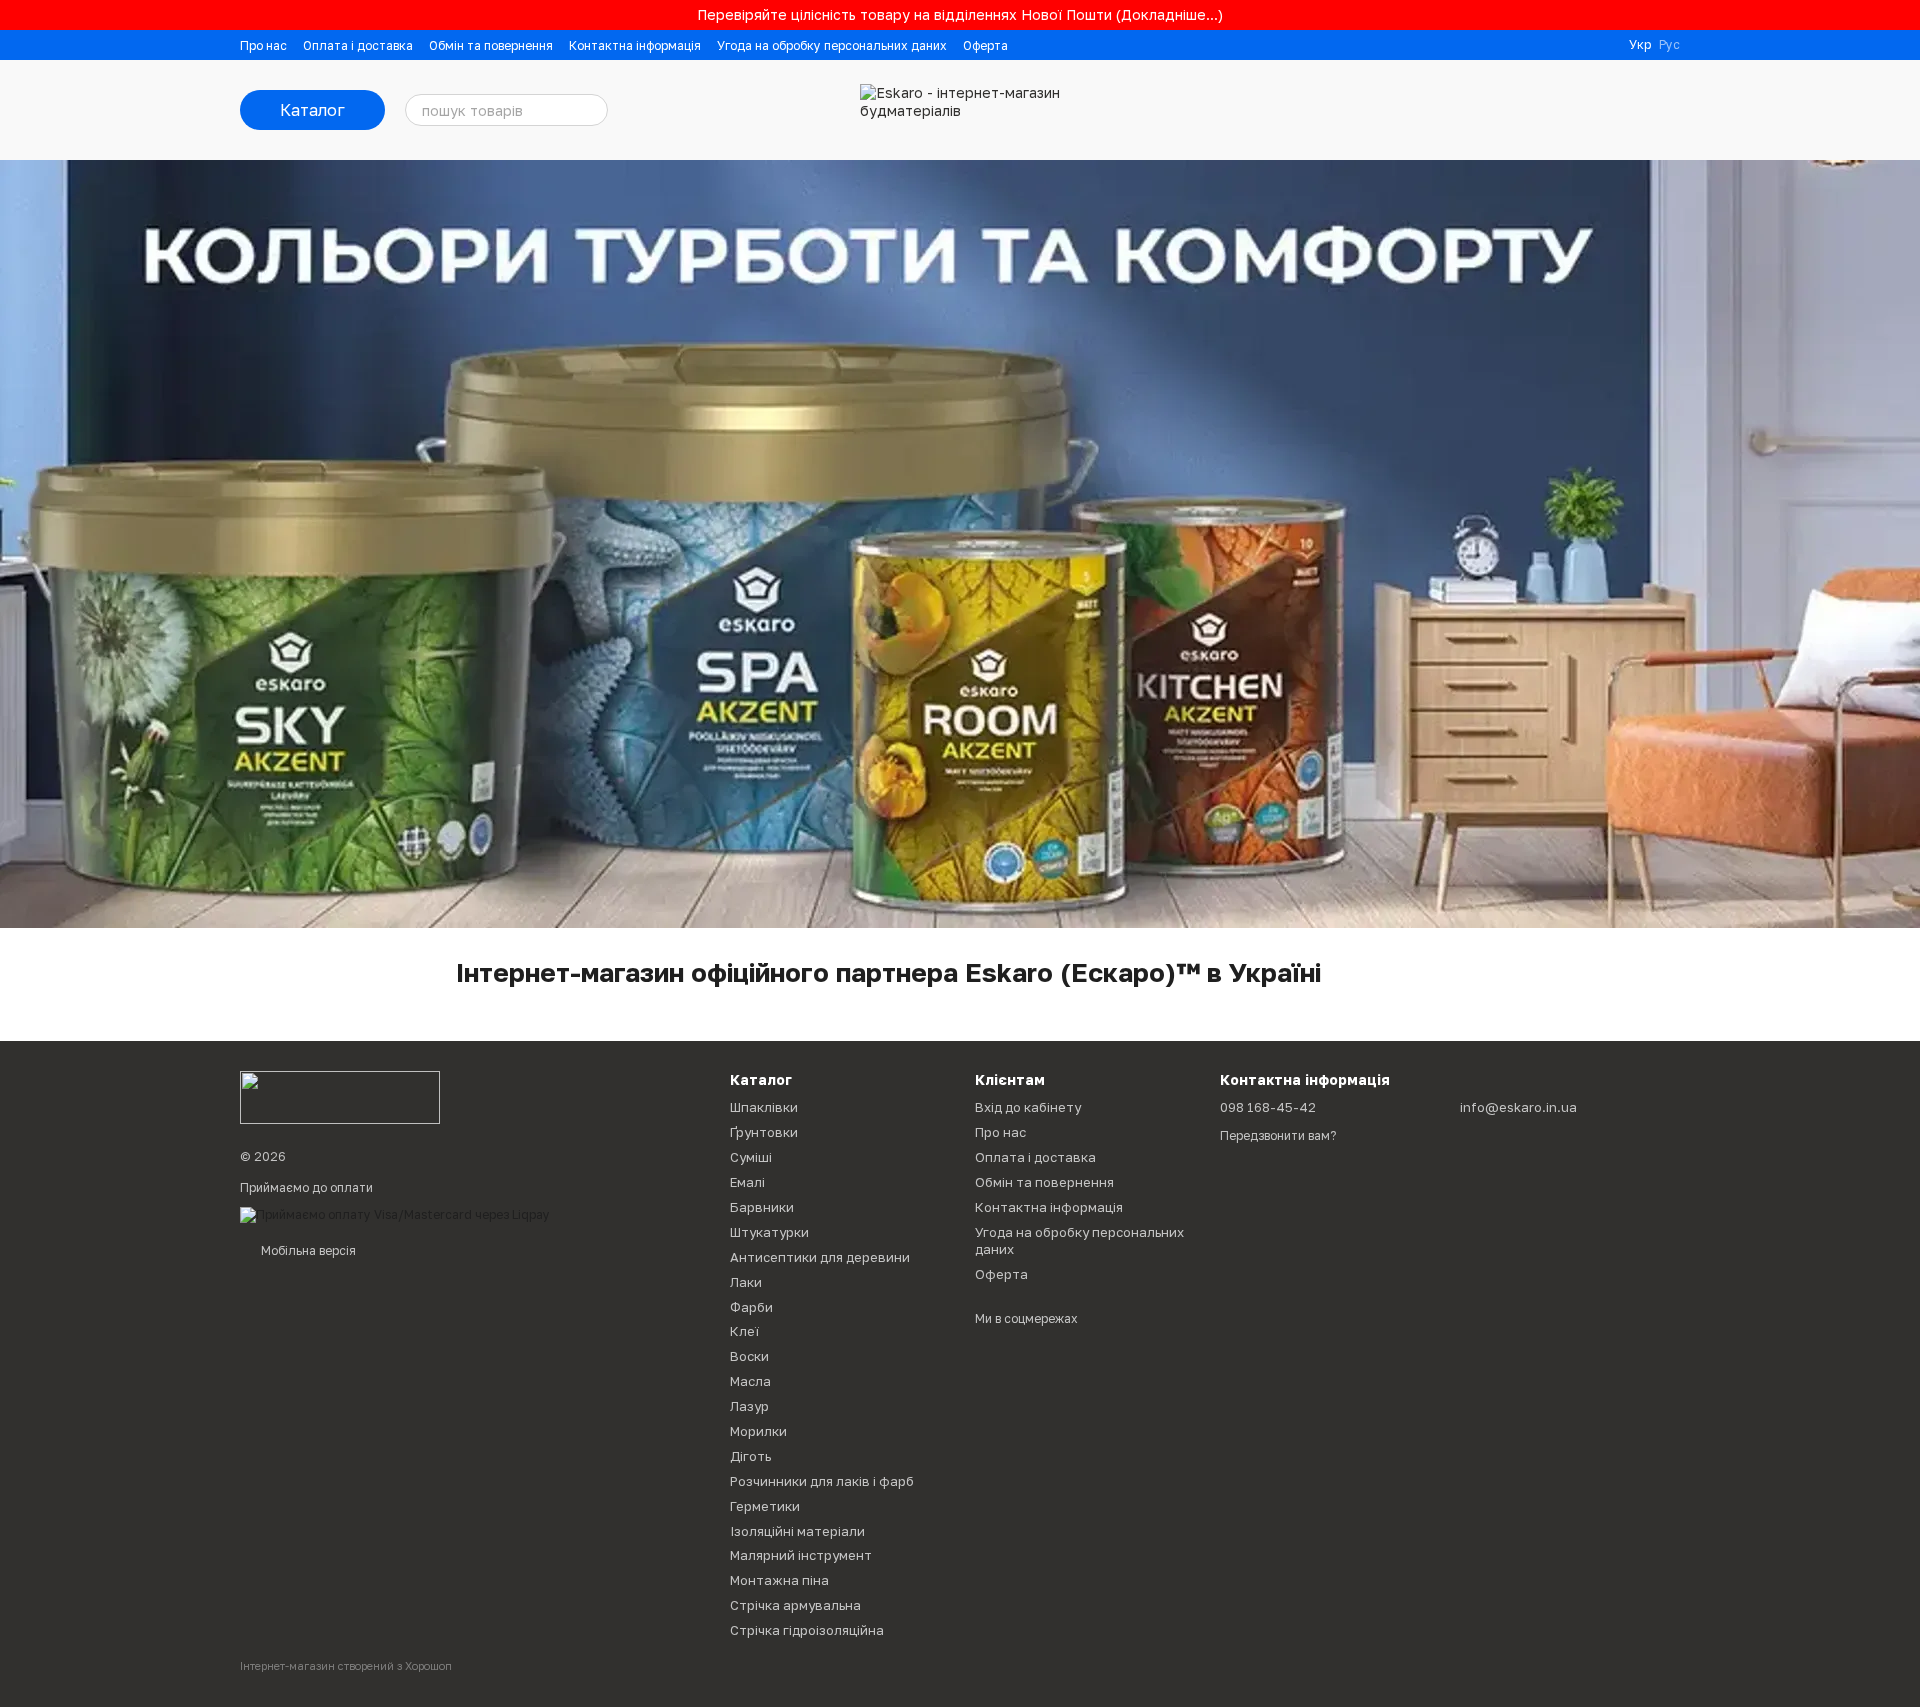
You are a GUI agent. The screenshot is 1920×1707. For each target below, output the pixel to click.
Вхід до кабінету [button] (1028, 1107)
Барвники (762, 1207)
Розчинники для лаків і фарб (822, 1481)
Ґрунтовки (764, 1132)
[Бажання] (1560, 110)
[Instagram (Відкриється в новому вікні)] (1529, 45)
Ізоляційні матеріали (797, 1531)
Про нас (263, 45)
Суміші (751, 1157)
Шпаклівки (764, 1107)
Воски (749, 1356)
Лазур (749, 1406)
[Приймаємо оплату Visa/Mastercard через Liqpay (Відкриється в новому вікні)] (395, 1213)
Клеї (744, 1331)
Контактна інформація (635, 45)
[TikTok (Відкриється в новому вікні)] (1553, 45)
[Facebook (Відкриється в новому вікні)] (1577, 45)
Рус (1669, 45)
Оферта (985, 45)
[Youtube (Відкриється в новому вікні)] (1601, 45)
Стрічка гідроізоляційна (807, 1630)
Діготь (750, 1456)
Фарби (751, 1307)
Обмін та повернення (491, 45)
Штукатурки (769, 1232)
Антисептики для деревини (820, 1257)
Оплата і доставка (358, 45)
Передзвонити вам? (1278, 1135)
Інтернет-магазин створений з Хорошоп (346, 1665)
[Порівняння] (1508, 110)
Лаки (746, 1282)
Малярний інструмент (801, 1555)
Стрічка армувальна (795, 1605)
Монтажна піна (779, 1580)
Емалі (747, 1182)
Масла (750, 1381)
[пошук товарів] (592, 110)
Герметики (765, 1506)
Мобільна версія (307, 1250)
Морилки (758, 1431)
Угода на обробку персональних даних (832, 45)
